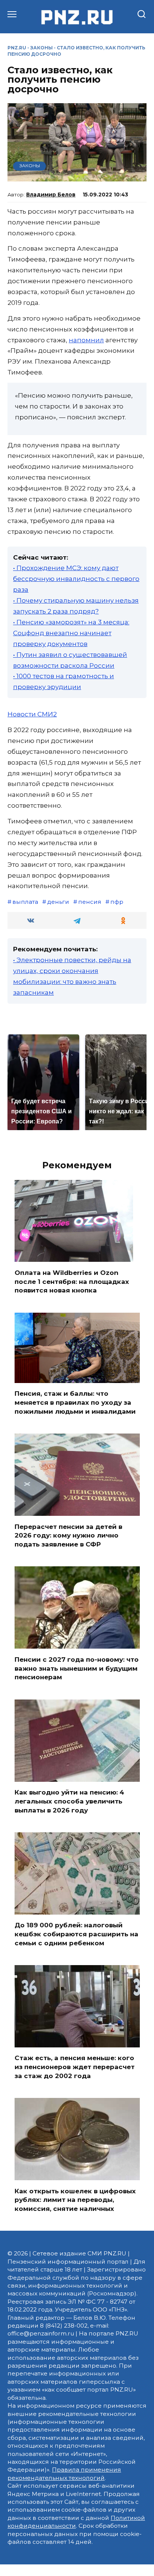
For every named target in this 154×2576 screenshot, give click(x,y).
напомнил (86, 340)
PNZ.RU (17, 48)
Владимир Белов (51, 195)
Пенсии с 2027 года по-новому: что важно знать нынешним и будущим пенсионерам (77, 1668)
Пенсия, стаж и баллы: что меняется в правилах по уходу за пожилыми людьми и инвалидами (75, 1402)
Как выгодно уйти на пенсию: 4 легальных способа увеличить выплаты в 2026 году (69, 1801)
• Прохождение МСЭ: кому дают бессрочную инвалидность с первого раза (76, 579)
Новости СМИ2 (32, 714)
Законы (41, 48)
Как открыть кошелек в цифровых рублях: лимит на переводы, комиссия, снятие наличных (75, 2200)
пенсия (90, 902)
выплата (25, 902)
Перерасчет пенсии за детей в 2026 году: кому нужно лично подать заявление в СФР (68, 1535)
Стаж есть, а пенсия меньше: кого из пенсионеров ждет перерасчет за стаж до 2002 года (75, 2067)
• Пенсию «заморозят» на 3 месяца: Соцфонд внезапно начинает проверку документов (71, 633)
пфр (117, 902)
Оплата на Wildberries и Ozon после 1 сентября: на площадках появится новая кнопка (72, 1281)
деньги (58, 902)
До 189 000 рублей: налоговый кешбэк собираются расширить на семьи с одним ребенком (76, 1934)
